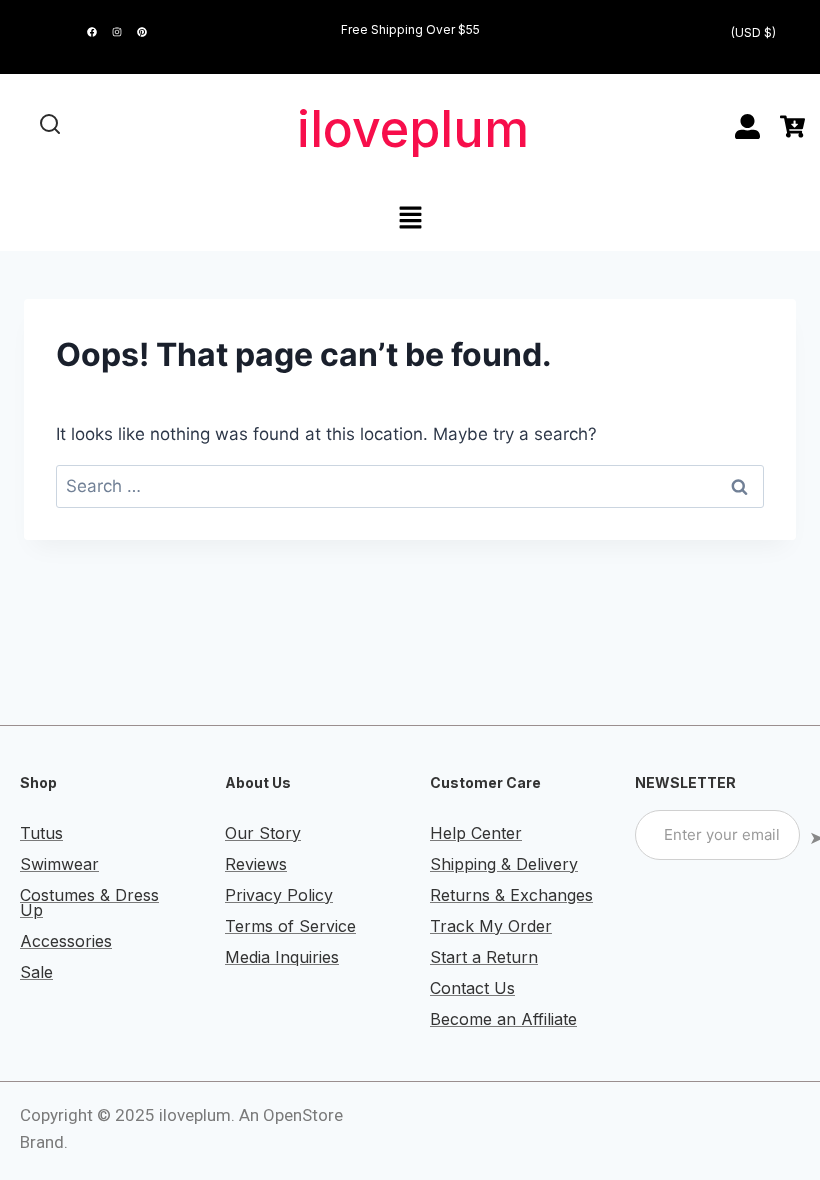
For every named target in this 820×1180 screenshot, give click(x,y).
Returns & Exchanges (511, 895)
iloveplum (413, 129)
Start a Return (484, 957)
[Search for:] (410, 486)
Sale (36, 972)
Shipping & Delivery (504, 864)
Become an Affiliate (503, 1019)
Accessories (66, 941)
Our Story (263, 833)
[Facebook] (92, 32)
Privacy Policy (279, 895)
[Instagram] (117, 32)
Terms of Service (290, 926)
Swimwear (59, 864)
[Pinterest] (142, 32)
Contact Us (472, 988)
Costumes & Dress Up (89, 902)
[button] (410, 218)
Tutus (41, 833)
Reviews (256, 864)
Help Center (476, 833)
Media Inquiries (282, 957)
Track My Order (491, 926)
